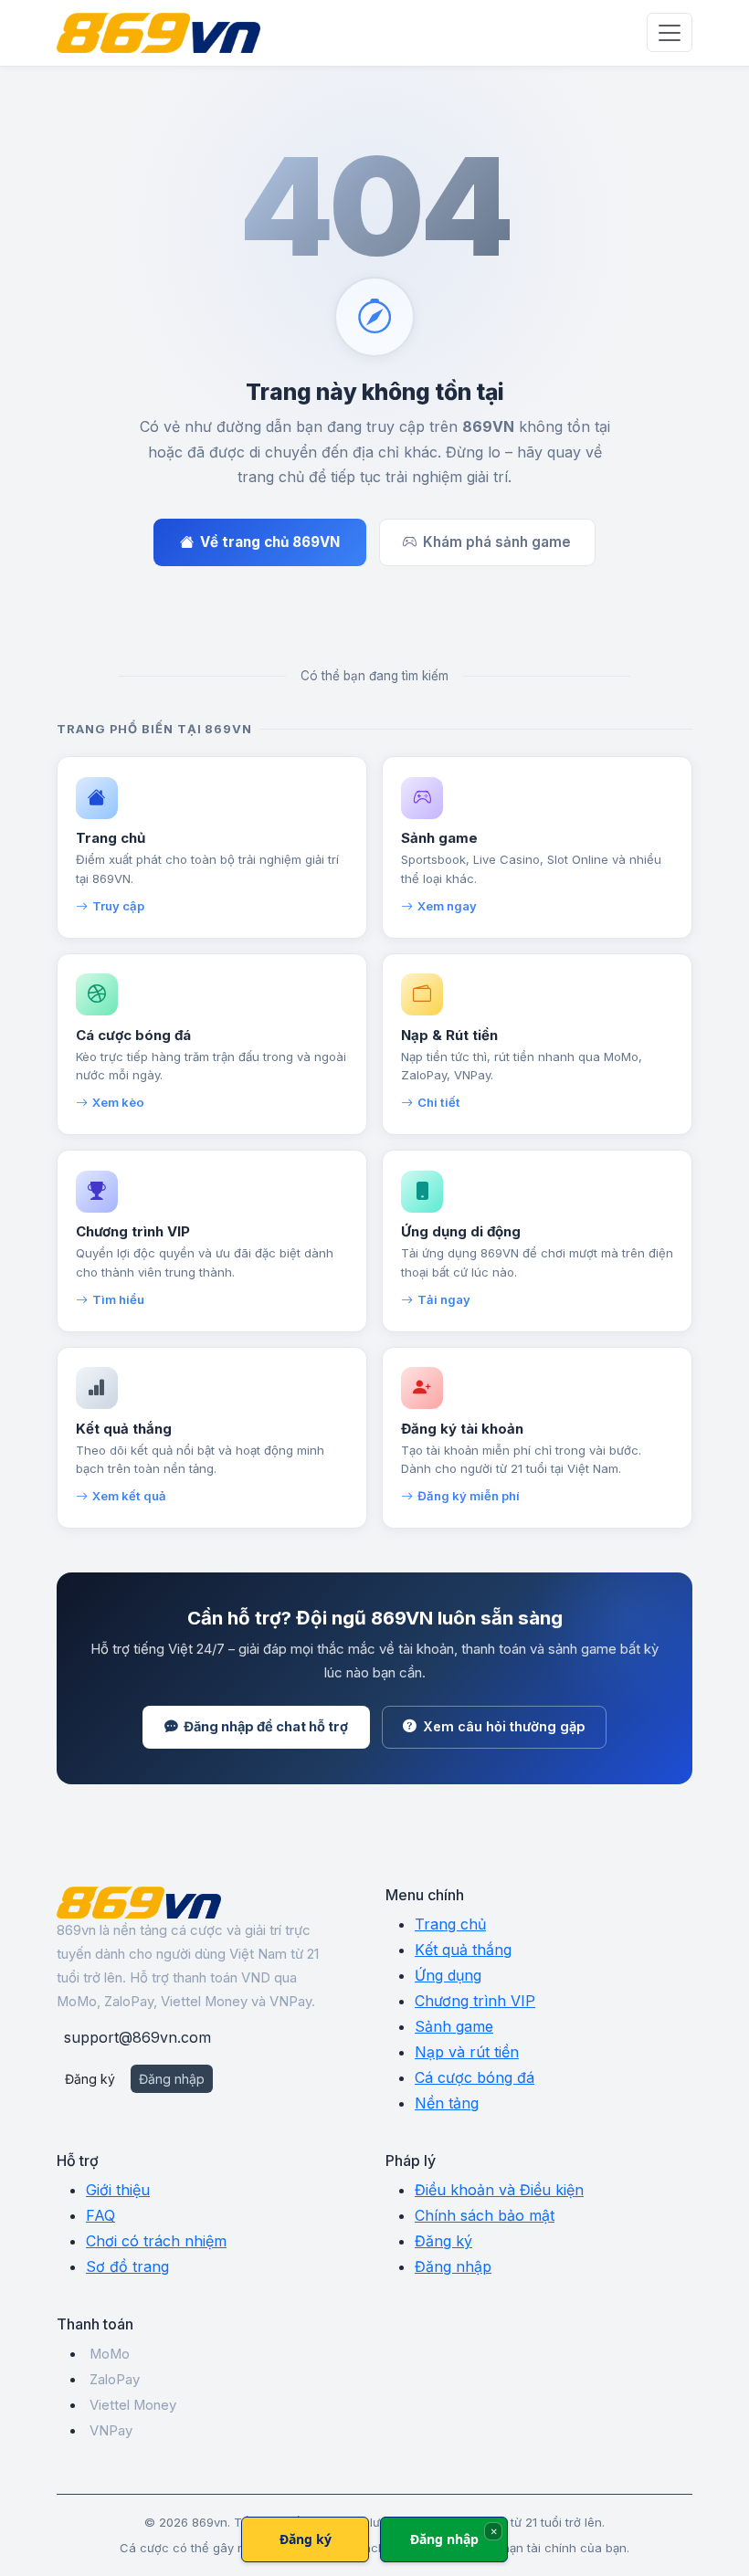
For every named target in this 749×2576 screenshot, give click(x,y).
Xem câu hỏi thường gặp (504, 1727)
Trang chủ (450, 1924)
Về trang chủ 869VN (270, 542)
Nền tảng (447, 2103)
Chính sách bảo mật (485, 2215)
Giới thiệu (118, 2190)
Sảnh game (454, 2026)
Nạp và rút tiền (467, 2052)
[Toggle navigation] (670, 32)
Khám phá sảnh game (497, 542)
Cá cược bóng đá (475, 2077)
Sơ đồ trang (127, 2266)
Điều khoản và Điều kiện (499, 2190)
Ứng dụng (448, 1975)
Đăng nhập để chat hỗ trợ (266, 1727)
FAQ (100, 2215)
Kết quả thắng (463, 1950)
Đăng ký (90, 2079)
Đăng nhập (172, 2079)
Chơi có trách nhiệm (156, 2241)
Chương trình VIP (475, 2001)
